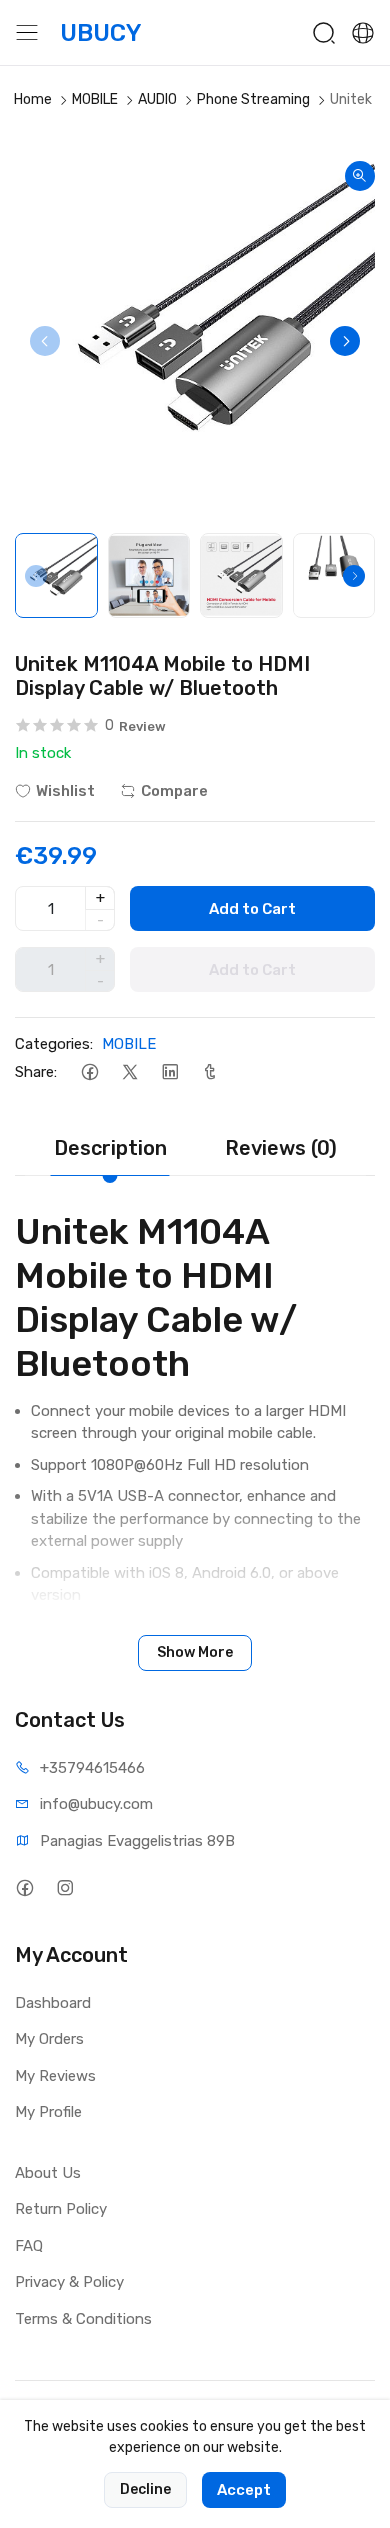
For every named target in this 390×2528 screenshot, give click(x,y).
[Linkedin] (169, 1072)
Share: (36, 1072)
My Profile (48, 2112)
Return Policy (61, 2209)
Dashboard (53, 2003)
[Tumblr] (209, 1072)
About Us (48, 2173)
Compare (174, 791)
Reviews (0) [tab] (281, 1148)
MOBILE (95, 99)
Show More (195, 1652)
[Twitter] (129, 1072)
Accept (244, 2490)
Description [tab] (110, 1148)
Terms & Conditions (83, 2319)
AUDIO (157, 99)
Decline (145, 2489)
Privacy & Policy (69, 2282)
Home (33, 99)
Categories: (54, 1044)
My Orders (49, 2039)
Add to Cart (252, 909)
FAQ (29, 2246)
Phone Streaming (253, 99)
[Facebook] (89, 1072)
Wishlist (65, 791)
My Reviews (55, 2076)
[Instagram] (64, 1888)
